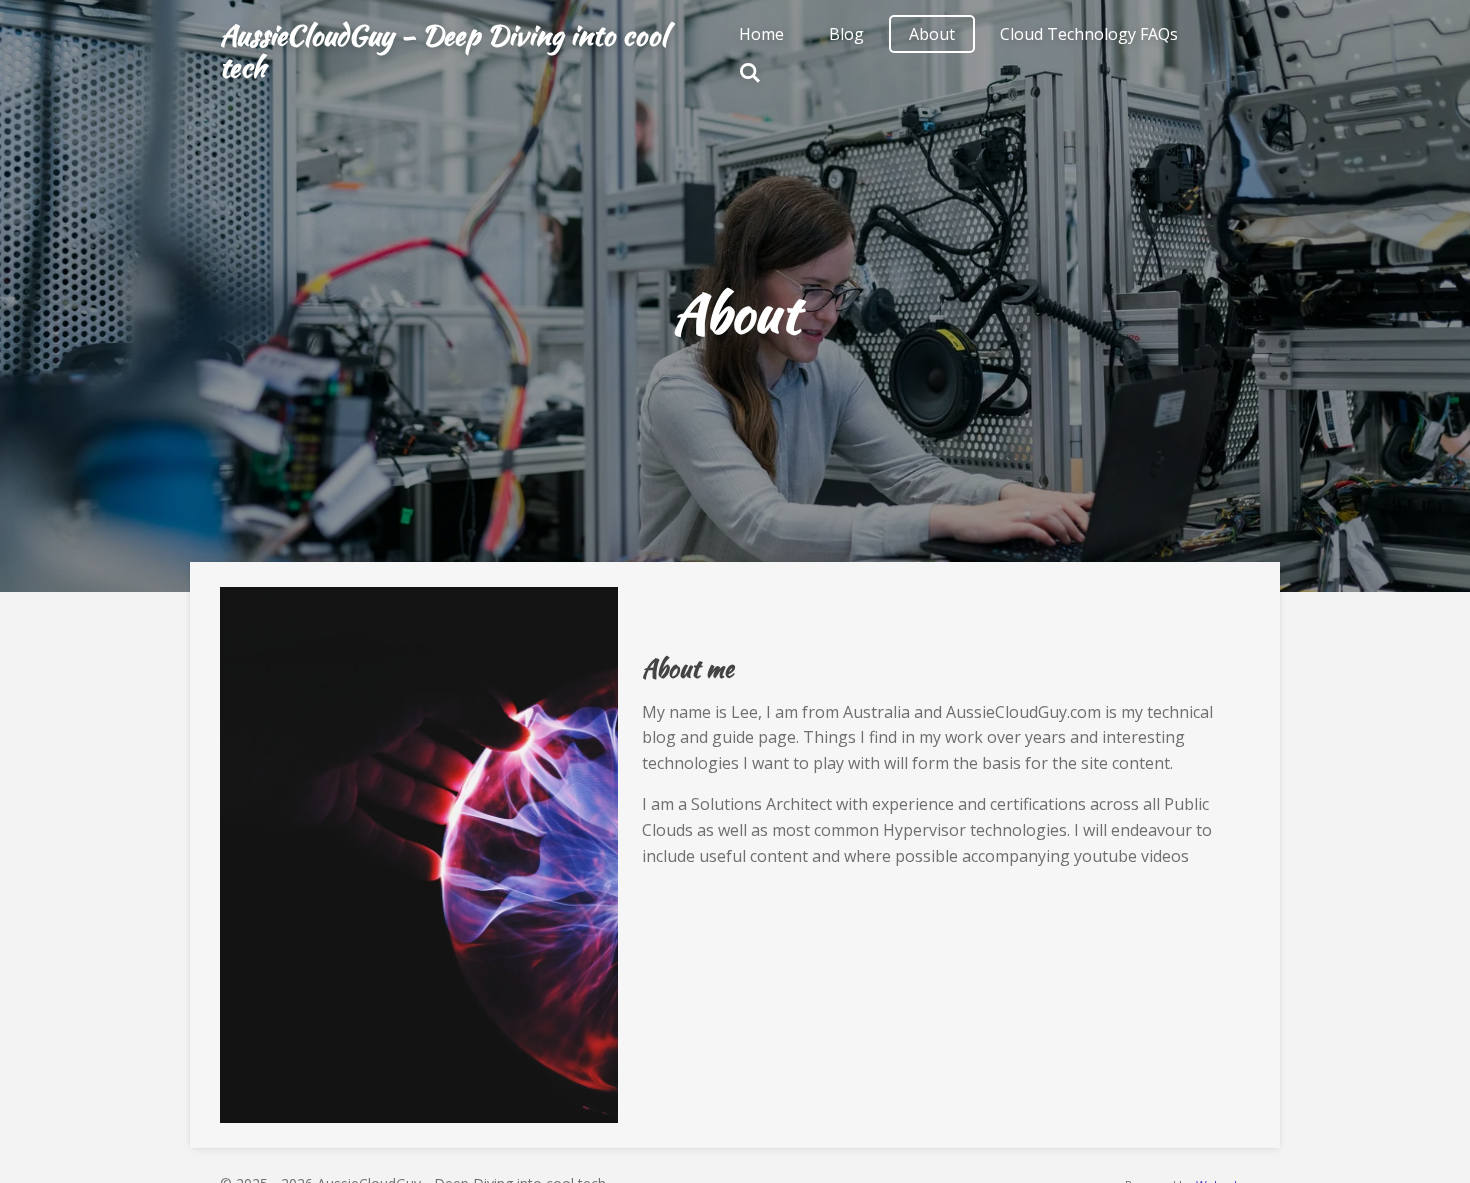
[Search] (750, 72)
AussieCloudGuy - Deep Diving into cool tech (443, 51)
